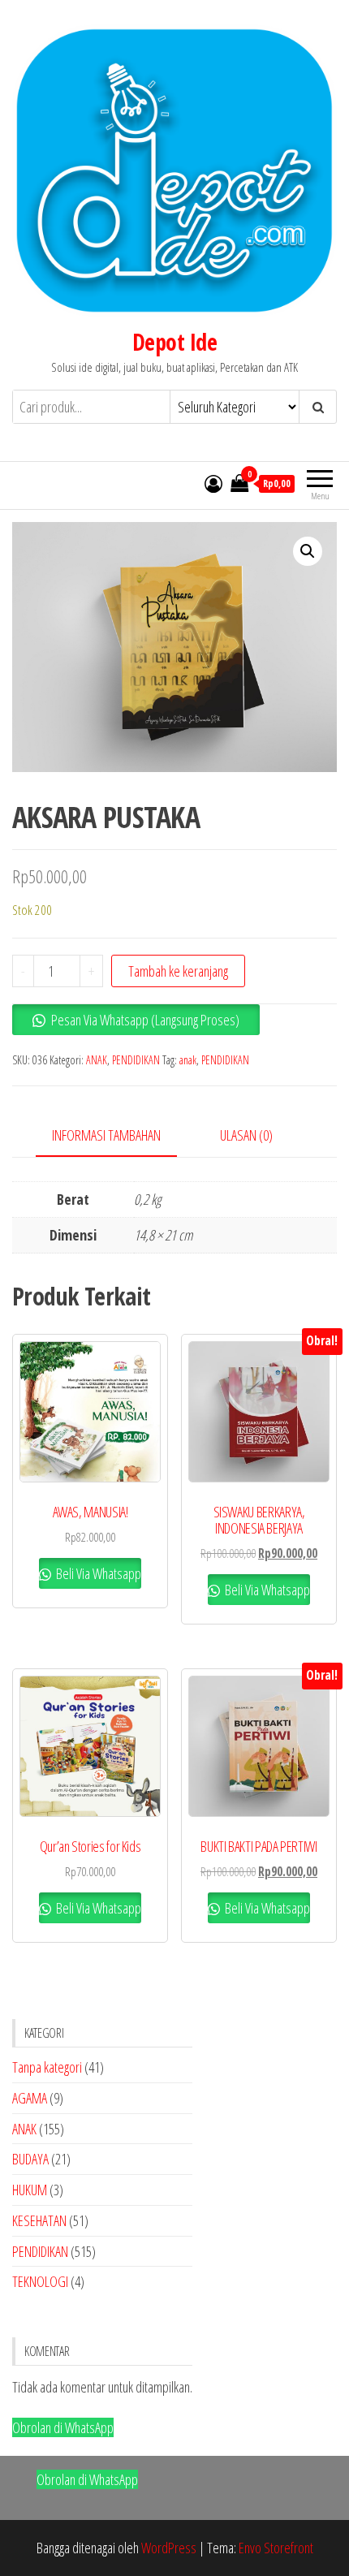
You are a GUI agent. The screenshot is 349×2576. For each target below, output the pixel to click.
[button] (308, 551)
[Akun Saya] (213, 483)
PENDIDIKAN (136, 1060)
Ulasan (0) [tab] (246, 1135)
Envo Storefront (276, 2548)
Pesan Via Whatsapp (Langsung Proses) (145, 1020)
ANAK (97, 1060)
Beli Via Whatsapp (97, 1573)
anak (188, 1060)
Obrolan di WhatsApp (63, 2427)
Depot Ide (174, 342)
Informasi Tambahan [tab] (106, 1135)
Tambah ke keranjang (178, 971)
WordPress (169, 2548)
